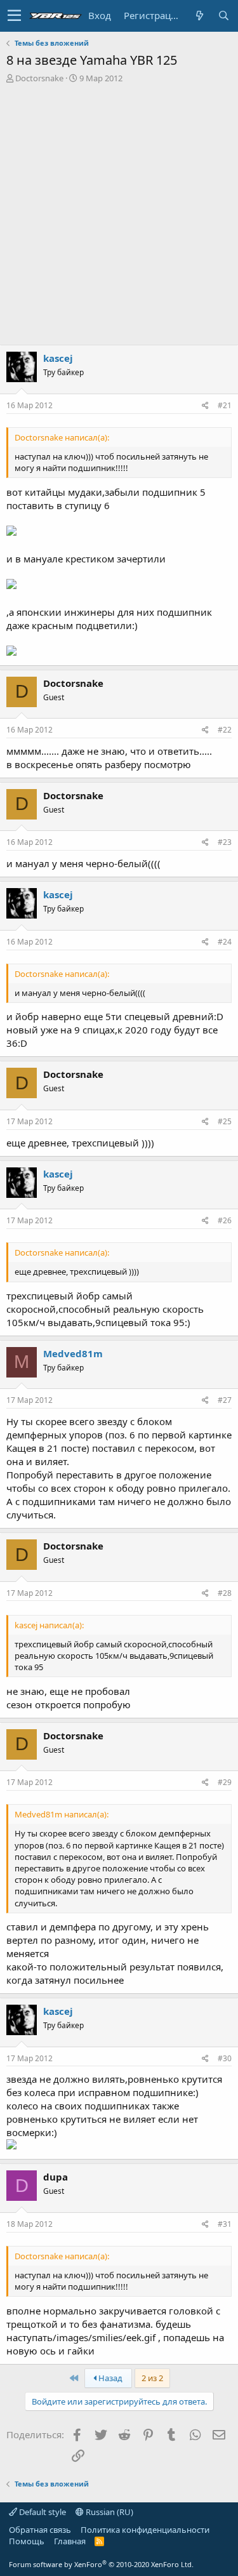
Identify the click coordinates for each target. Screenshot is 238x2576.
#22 (225, 730)
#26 (225, 1220)
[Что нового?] (199, 16)
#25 (225, 1121)
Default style (42, 2512)
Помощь (27, 2541)
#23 (225, 842)
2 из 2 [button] (152, 2378)
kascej (58, 358)
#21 (225, 405)
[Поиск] (223, 16)
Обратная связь (40, 2530)
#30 (225, 2058)
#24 (225, 942)
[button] (14, 16)
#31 (225, 2224)
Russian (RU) (109, 2512)
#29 (225, 1782)
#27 (225, 1400)
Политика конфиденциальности (145, 2530)
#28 (225, 1593)
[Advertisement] (119, 209)
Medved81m (73, 1353)
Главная (70, 2541)
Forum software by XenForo (101, 2564)
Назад (109, 2378)
